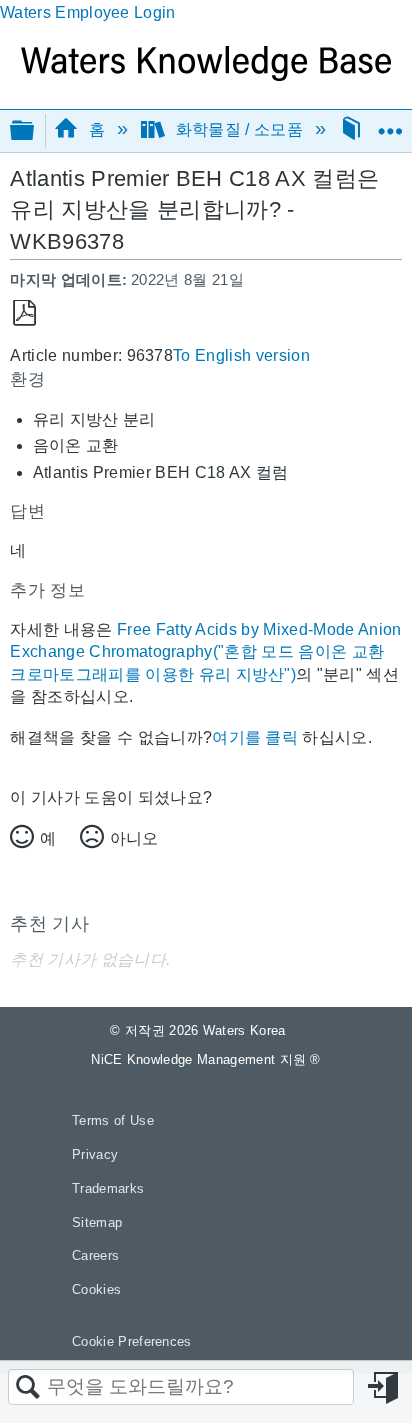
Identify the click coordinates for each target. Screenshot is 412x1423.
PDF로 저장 (24, 313)
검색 (28, 1388)
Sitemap (97, 1222)
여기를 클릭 (255, 737)
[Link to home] (206, 75)
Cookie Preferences (132, 1341)
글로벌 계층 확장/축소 (35, 131)
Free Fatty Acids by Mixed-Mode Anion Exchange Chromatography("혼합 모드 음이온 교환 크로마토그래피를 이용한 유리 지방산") (205, 652)
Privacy (95, 1154)
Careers (95, 1255)
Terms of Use (113, 1120)
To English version (241, 355)
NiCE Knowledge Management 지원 (206, 1059)
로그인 (385, 1388)
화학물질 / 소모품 (239, 129)
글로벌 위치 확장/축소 (390, 124)
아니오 (134, 838)
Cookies (96, 1289)
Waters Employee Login (88, 12)
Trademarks (108, 1188)
